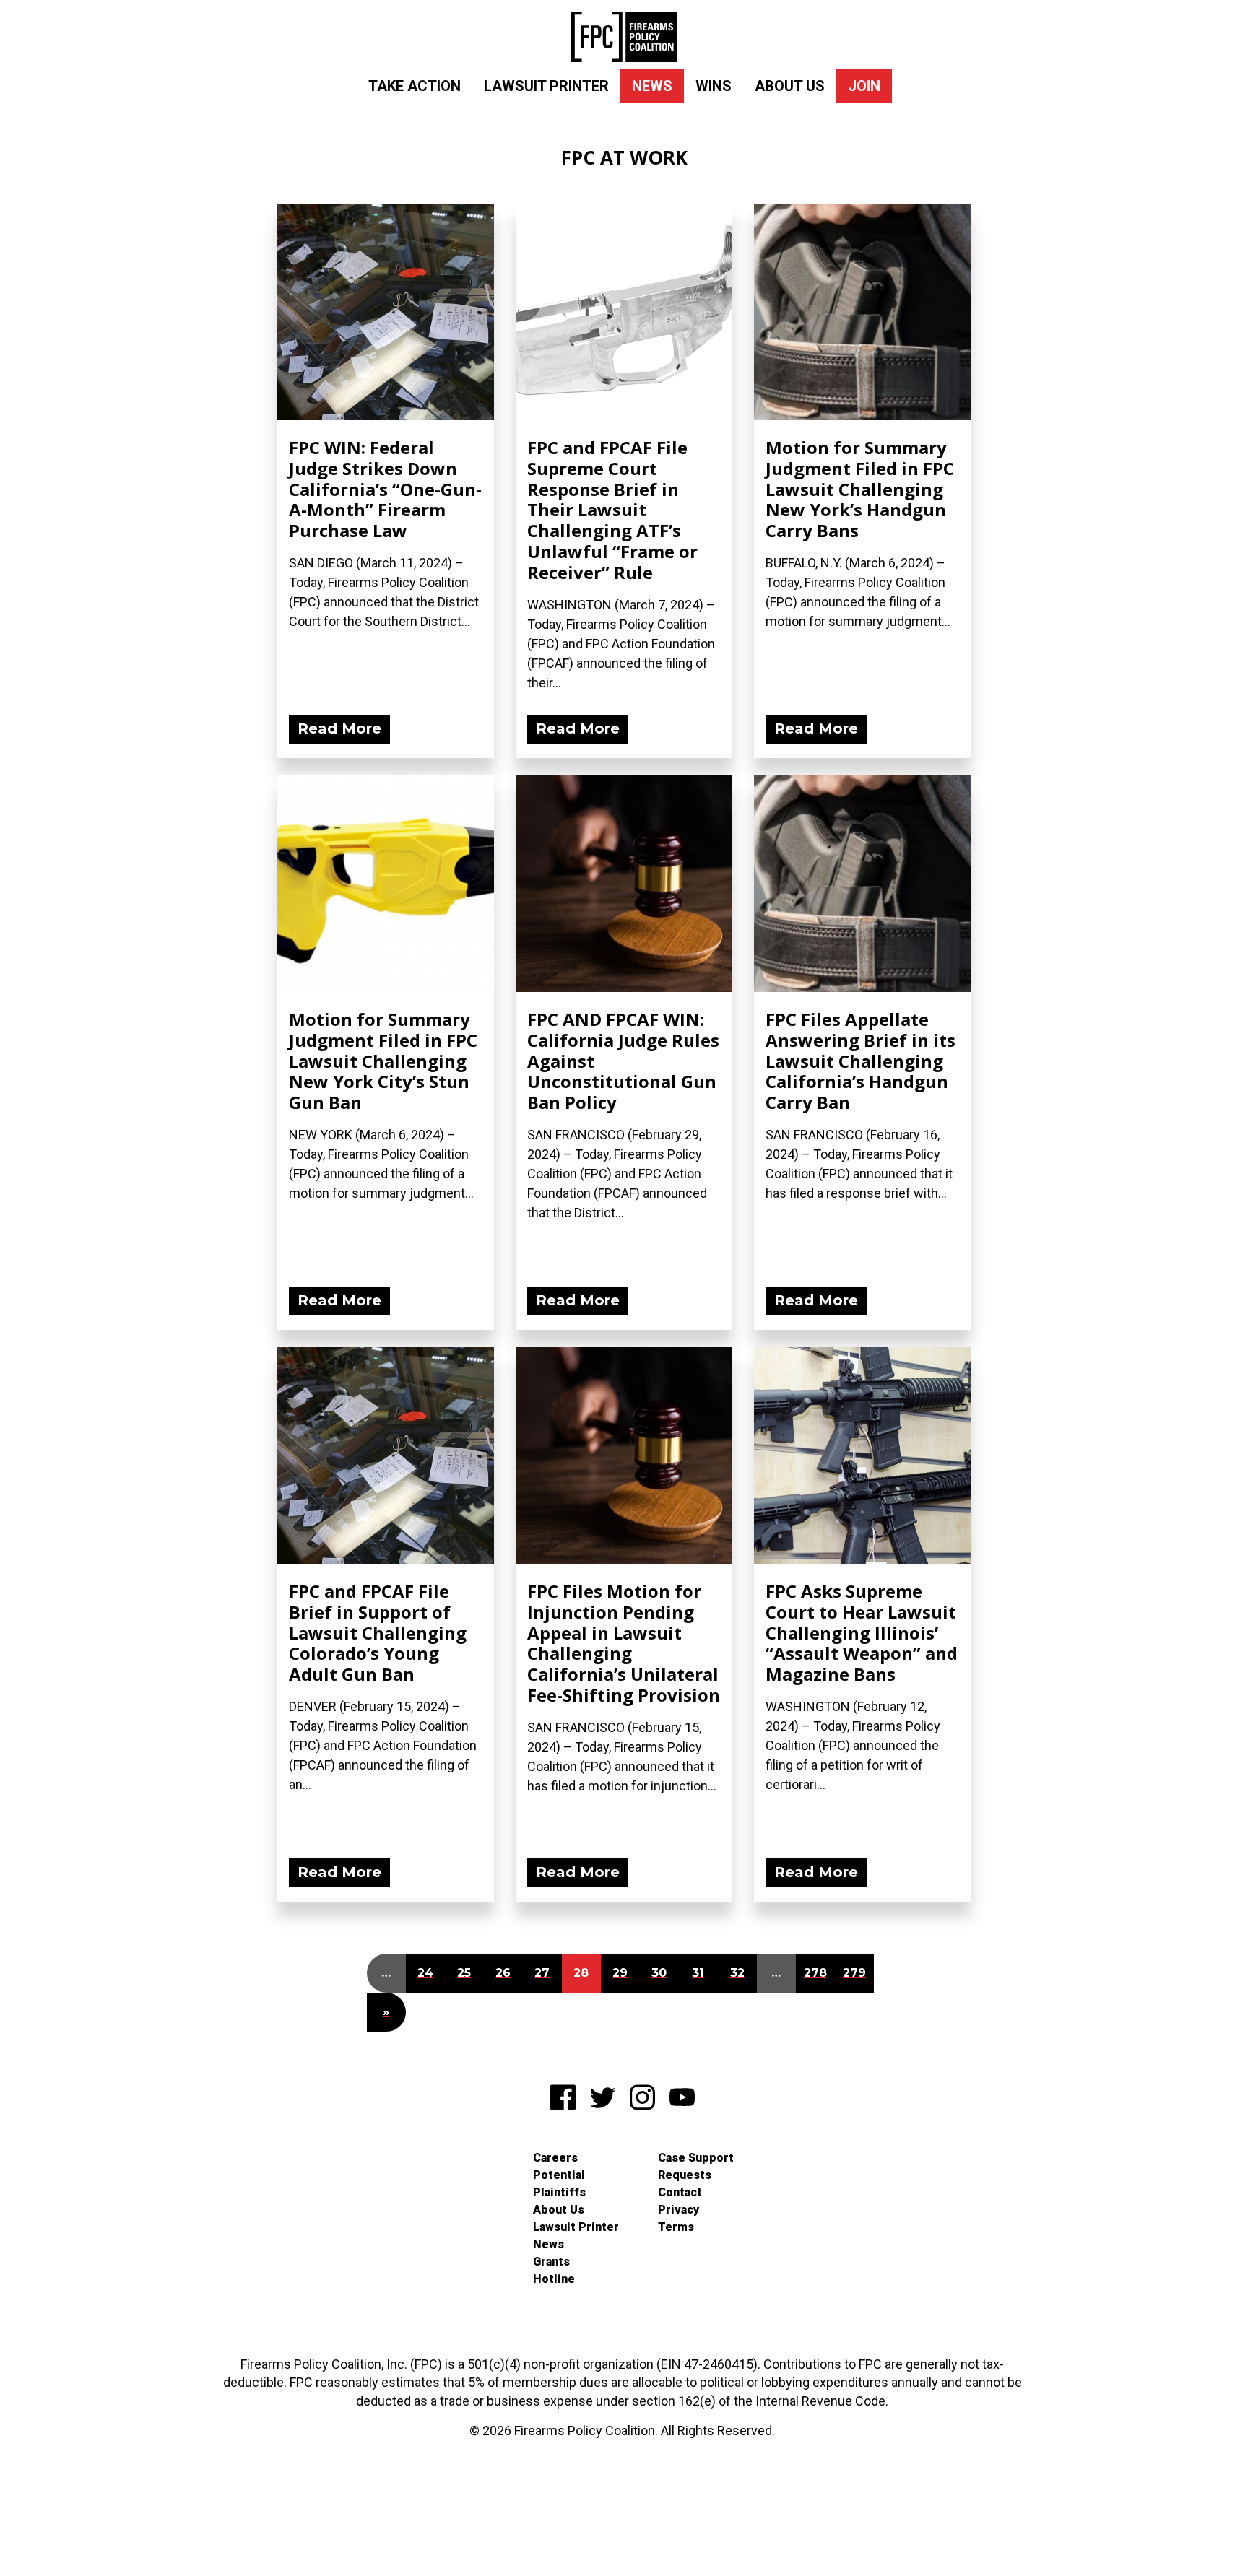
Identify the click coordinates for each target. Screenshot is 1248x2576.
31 (698, 1973)
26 (503, 1973)
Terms (676, 2227)
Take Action (415, 86)
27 (542, 1973)
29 (620, 1973)
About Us (790, 86)
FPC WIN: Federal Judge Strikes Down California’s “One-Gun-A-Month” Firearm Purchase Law (385, 489)
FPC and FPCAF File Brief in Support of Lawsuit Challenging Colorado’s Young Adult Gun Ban (378, 1632)
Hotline (554, 2279)
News (652, 86)
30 (659, 1973)
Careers (555, 2158)
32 (737, 1973)
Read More (339, 728)
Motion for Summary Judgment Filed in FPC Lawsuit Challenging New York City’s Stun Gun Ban (383, 1061)
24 (425, 1973)
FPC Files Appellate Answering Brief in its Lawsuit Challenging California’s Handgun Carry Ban (861, 1061)
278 (815, 1973)
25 (464, 1973)
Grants (551, 2262)
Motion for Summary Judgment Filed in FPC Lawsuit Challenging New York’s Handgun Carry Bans (860, 489)
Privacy (679, 2210)
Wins (714, 86)
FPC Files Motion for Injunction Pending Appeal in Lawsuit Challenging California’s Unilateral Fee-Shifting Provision (624, 1643)
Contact (680, 2192)
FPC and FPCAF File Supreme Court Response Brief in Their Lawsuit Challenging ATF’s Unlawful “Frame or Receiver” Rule (612, 510)
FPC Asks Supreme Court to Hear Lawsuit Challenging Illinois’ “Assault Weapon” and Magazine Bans (862, 1632)
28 (581, 1973)
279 (854, 1973)
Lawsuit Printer (546, 86)
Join (864, 86)
